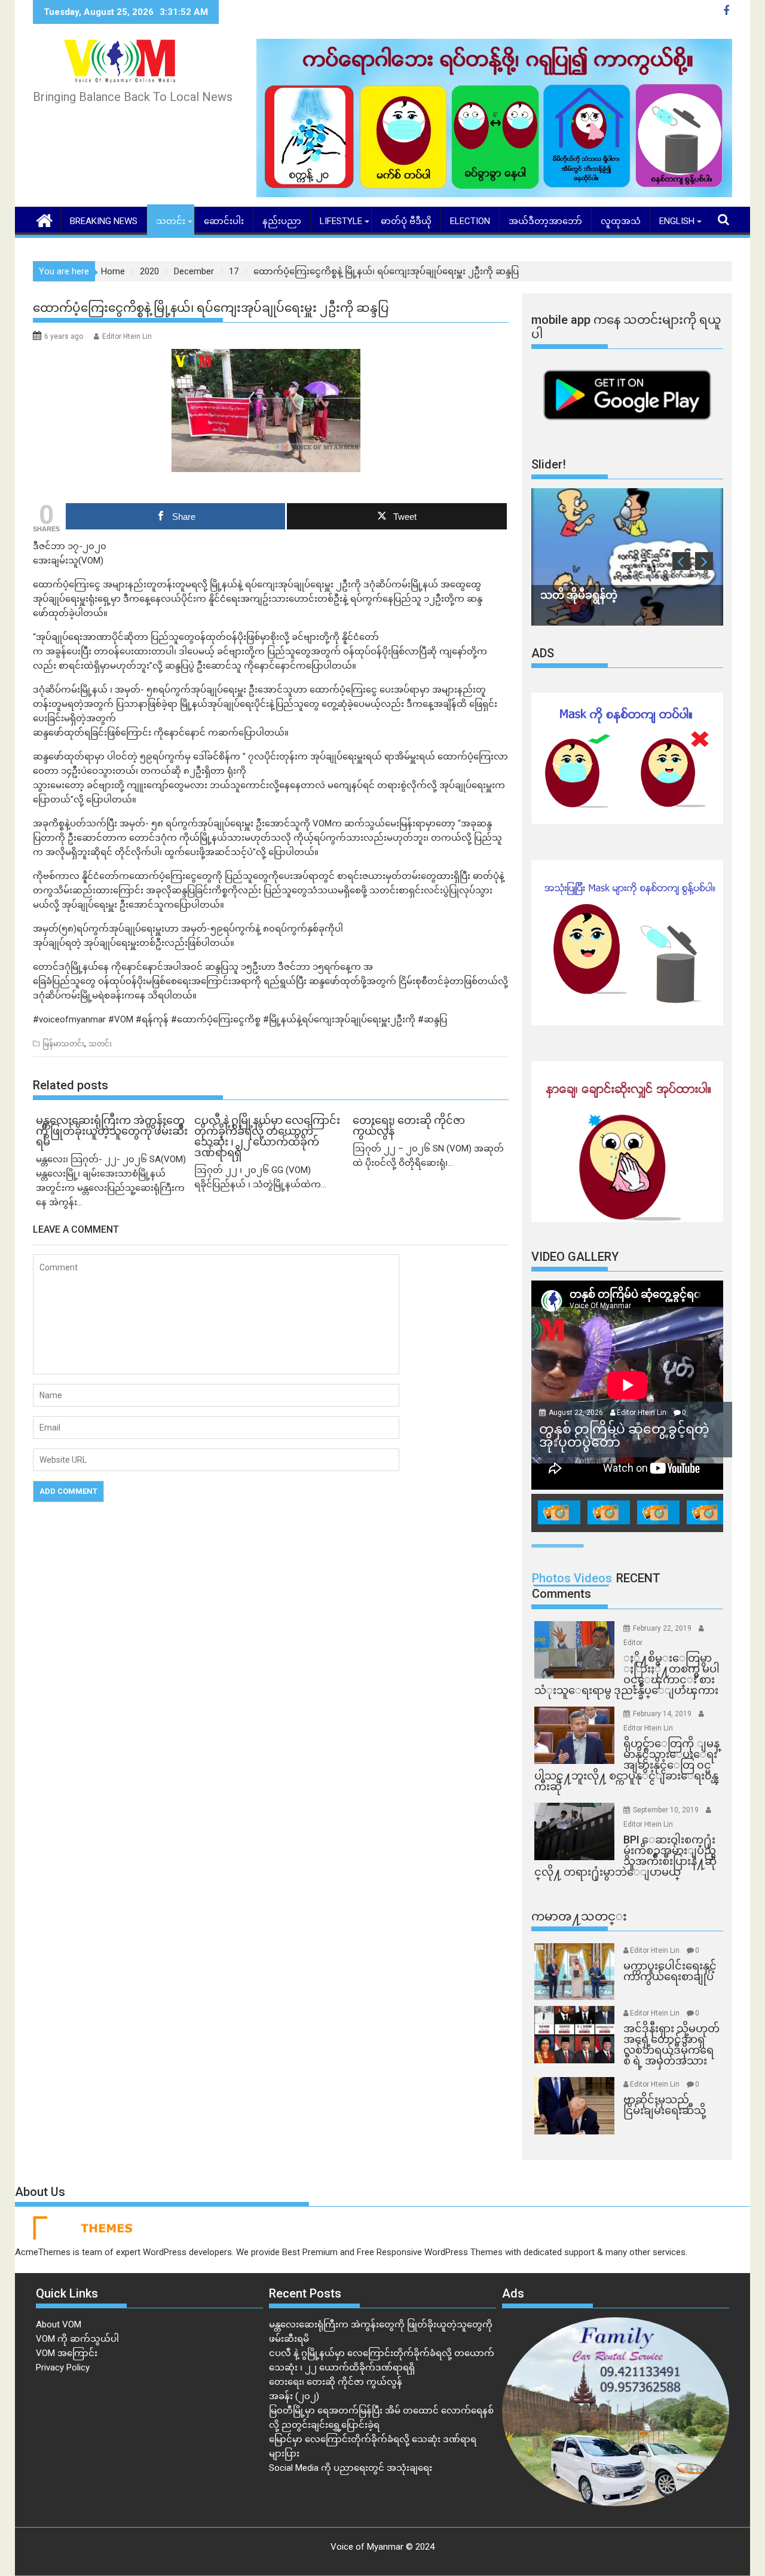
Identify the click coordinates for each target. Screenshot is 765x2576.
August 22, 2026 (577, 1413)
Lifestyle (341, 221)
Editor (633, 1643)
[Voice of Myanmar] (45, 219)
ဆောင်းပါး (224, 221)
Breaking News (104, 221)
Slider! (549, 464)
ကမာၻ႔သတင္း (579, 1916)
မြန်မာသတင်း (63, 1044)
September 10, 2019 (667, 1810)
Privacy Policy (63, 2367)
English (677, 221)
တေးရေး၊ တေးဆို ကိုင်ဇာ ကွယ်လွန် (336, 2382)
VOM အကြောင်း (67, 2353)
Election (470, 221)
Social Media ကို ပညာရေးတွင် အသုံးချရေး (351, 2468)
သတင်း (171, 221)
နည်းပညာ (282, 221)
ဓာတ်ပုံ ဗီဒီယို (406, 221)
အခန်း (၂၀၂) (294, 2396)
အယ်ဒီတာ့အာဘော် (545, 221)
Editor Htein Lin (127, 336)
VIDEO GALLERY (575, 1257)
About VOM (59, 2324)
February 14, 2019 (663, 1714)
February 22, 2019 (663, 1628)
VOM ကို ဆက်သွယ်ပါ (77, 2339)
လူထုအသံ (621, 221)
